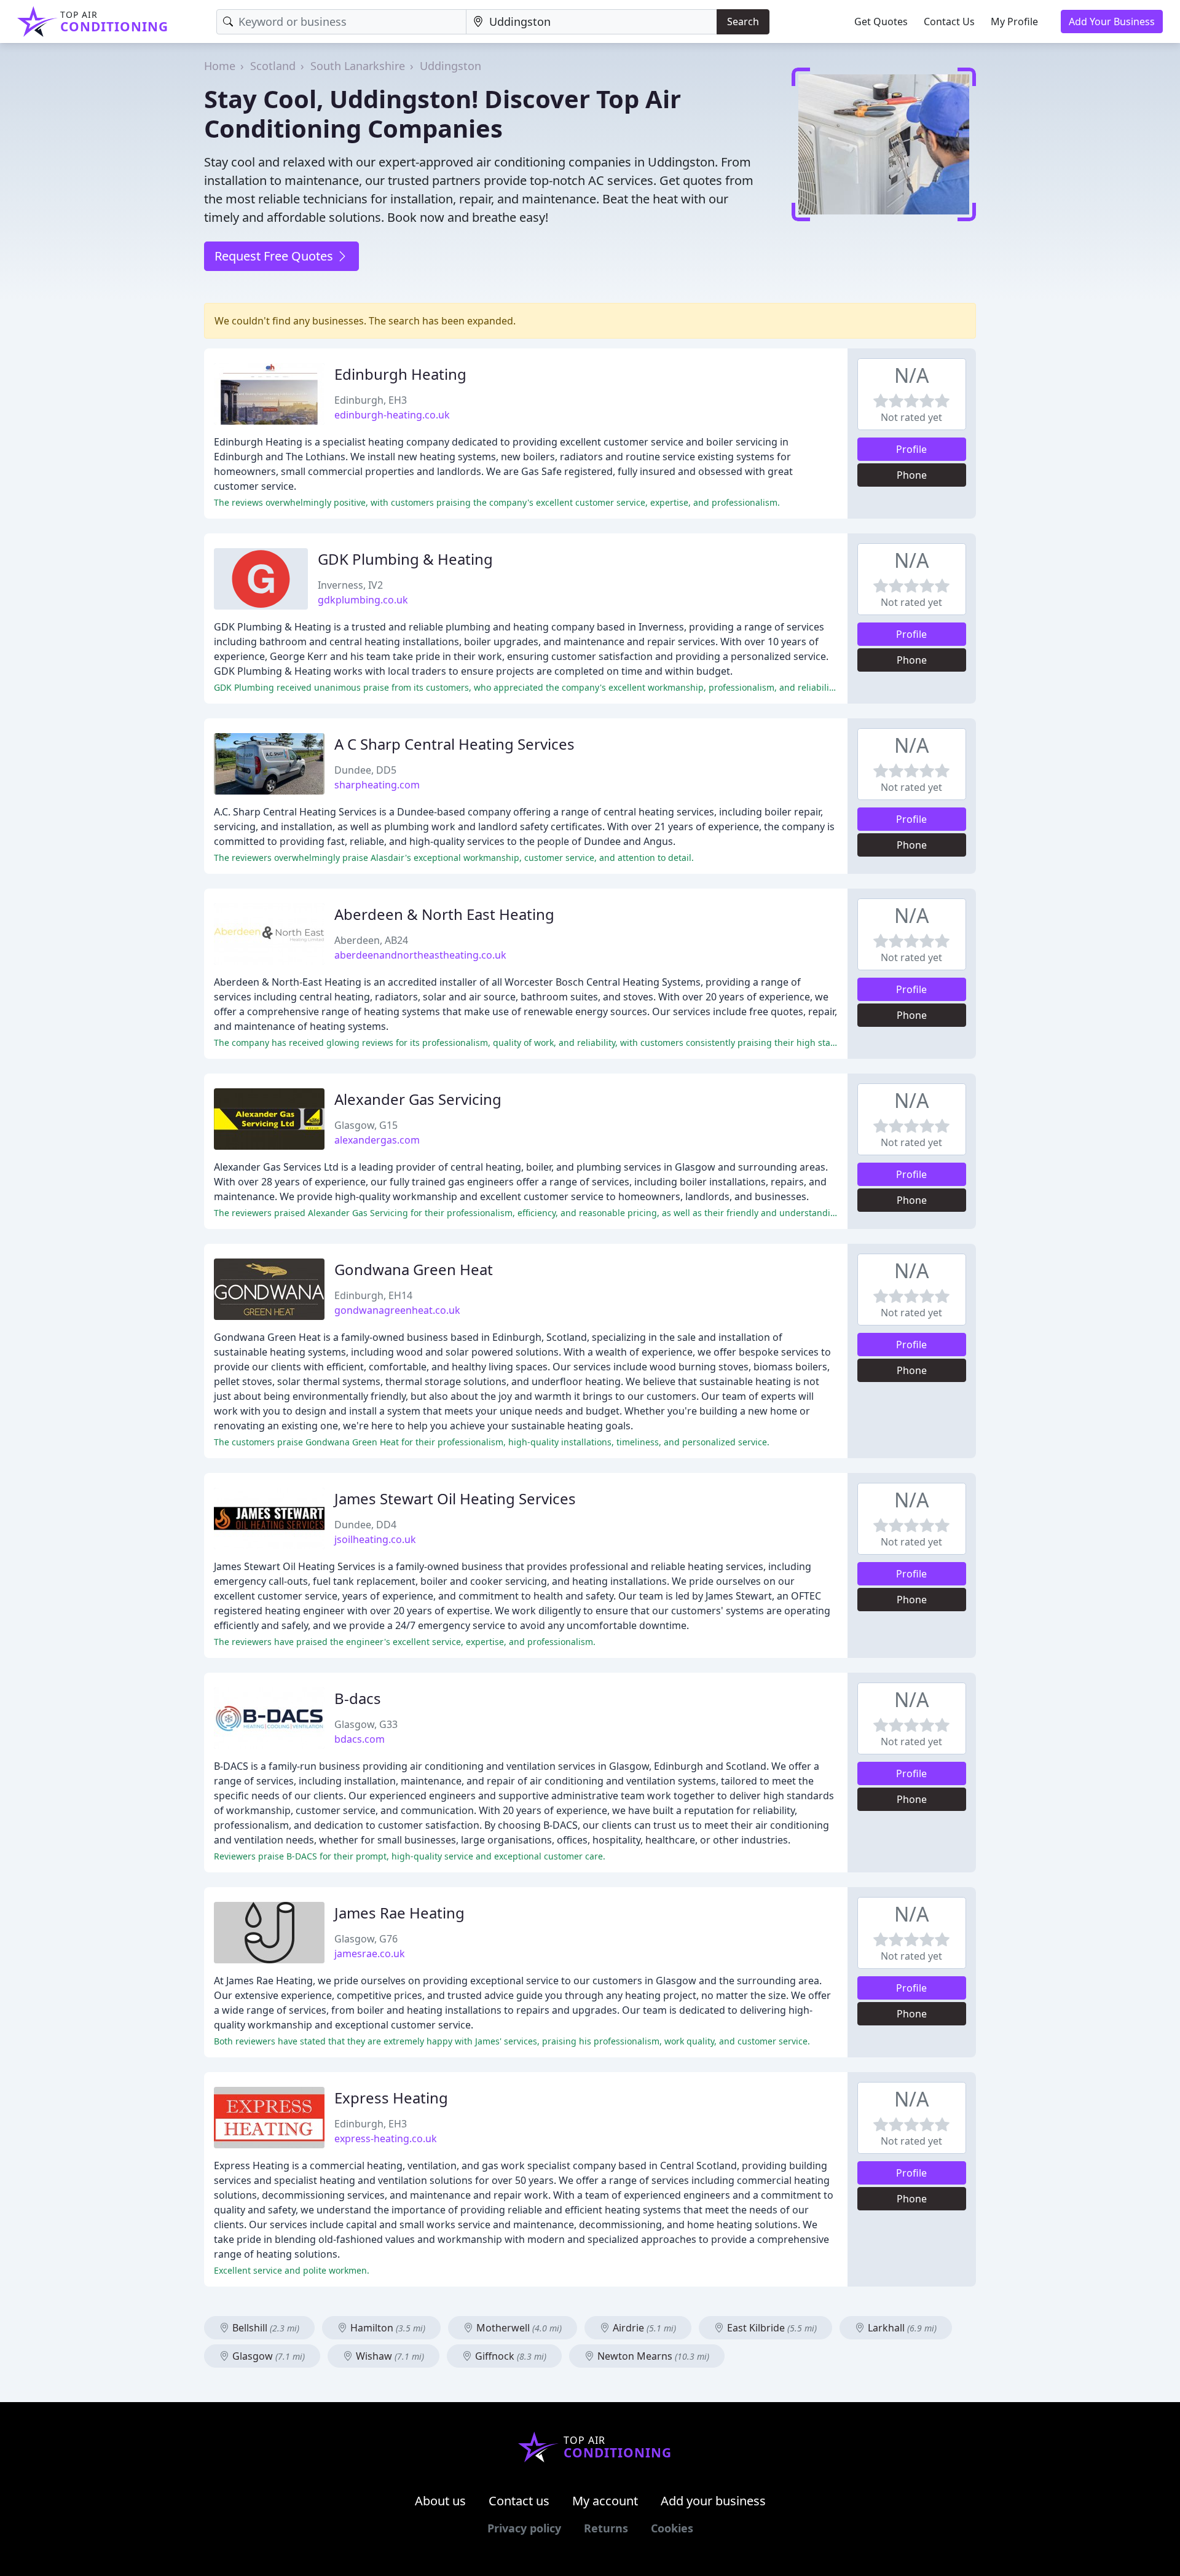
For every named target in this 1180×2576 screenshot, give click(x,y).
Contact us (519, 2501)
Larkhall (901, 2328)
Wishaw (389, 2356)
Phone (912, 475)
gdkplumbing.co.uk (363, 600)
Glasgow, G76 (366, 1939)
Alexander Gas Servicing (418, 1099)
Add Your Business (1112, 22)
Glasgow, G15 (366, 1125)
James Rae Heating (399, 1913)
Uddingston (450, 66)
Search (743, 22)
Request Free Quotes (275, 256)
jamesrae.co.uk (370, 1954)
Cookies (672, 2528)
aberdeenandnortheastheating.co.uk (420, 955)
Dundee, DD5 (365, 770)
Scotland (273, 66)
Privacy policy (524, 2528)
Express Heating (391, 2098)
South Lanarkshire (358, 66)
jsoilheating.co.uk (375, 1539)
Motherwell (518, 2328)
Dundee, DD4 (365, 1525)
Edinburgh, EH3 (371, 400)
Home (220, 66)
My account (605, 2501)
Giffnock (509, 2356)
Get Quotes (881, 22)
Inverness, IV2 (350, 585)
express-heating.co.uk (386, 2138)
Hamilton (387, 2328)
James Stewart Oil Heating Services (455, 1498)
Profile (911, 449)
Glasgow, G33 (366, 1724)
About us (440, 2501)
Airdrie (643, 2328)
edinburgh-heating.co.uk (392, 415)
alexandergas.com (377, 1140)
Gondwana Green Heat (414, 1269)
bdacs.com (360, 1739)
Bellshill (265, 2328)
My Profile (1014, 22)
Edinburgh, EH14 (373, 1295)
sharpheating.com (377, 785)
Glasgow (267, 2356)
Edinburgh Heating (400, 374)
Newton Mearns (652, 2356)
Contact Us (949, 22)
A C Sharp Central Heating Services (454, 744)
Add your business (713, 2501)
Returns (606, 2528)
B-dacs (358, 1698)
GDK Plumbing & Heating (405, 559)
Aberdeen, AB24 (371, 940)
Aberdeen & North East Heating (444, 914)
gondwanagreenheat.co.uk (397, 1310)
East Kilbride (771, 2328)
